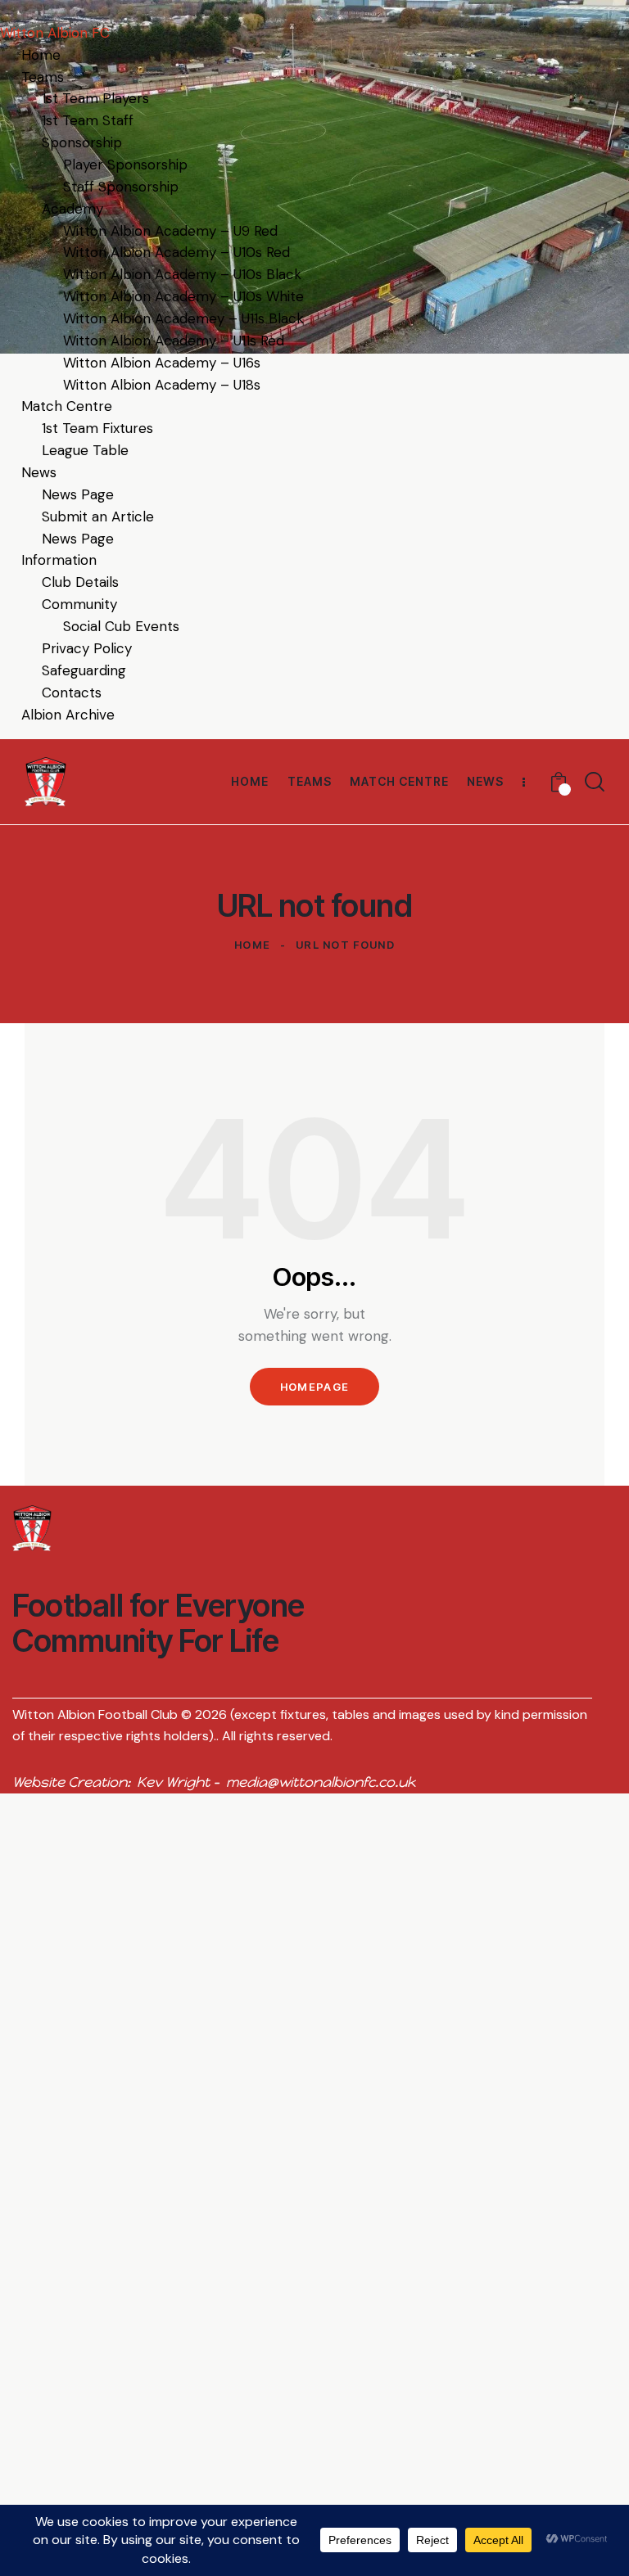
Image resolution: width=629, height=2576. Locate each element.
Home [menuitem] (41, 55)
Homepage (314, 1387)
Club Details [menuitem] (80, 582)
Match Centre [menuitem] (67, 406)
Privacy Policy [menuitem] (87, 648)
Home (252, 945)
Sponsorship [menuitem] (82, 142)
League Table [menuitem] (85, 450)
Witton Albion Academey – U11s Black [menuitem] (183, 318)
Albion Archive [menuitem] (68, 715)
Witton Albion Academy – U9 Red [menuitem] (170, 231)
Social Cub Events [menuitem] (121, 626)
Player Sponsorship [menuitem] (125, 165)
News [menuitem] (39, 472)
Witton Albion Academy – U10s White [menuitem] (183, 296)
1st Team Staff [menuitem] (88, 120)
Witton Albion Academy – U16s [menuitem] (162, 363)
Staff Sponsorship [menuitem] (121, 187)
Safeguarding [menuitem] (84, 670)
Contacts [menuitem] (72, 692)
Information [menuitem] (59, 560)
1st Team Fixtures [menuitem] (97, 428)
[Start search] (595, 782)
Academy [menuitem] (72, 209)
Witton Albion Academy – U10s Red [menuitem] (176, 252)
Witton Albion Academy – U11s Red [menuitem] (174, 341)
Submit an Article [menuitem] (98, 517)
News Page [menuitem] (78, 494)
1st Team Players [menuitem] (95, 98)
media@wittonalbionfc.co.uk (321, 1782)
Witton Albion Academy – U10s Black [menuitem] (182, 274)
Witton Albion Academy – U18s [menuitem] (162, 385)
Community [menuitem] (79, 604)
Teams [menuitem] (43, 77)
